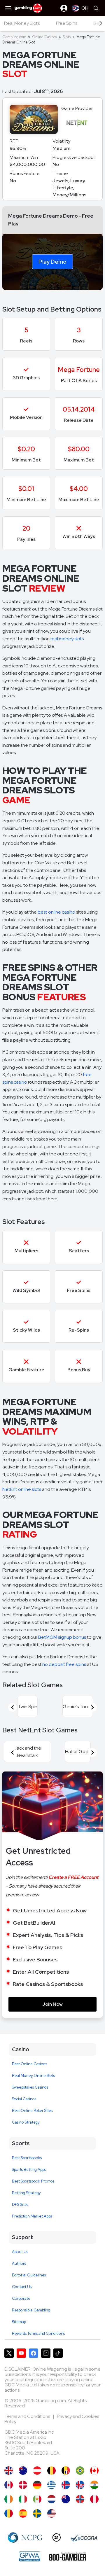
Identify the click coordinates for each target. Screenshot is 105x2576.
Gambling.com (14, 37)
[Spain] (23, 2513)
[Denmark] (23, 2485)
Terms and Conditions (28, 2416)
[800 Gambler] (68, 2556)
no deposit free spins (64, 1664)
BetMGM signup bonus (62, 1637)
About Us (20, 2252)
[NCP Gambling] (25, 2537)
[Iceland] (66, 2485)
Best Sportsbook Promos (33, 2181)
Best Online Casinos (29, 2064)
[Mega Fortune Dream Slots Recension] (37, 2513)
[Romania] (9, 2513)
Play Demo (52, 261)
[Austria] (37, 2471)
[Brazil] (80, 2471)
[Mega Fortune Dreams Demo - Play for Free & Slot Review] (9, 2471)
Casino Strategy (26, 2122)
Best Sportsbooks (27, 2158)
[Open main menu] (8, 8)
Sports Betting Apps (29, 2170)
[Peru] (94, 2499)
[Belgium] (51, 2471)
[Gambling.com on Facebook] (34, 2353)
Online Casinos (44, 37)
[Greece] (51, 2485)
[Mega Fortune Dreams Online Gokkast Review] (51, 2499)
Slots (67, 37)
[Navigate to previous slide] (13, 1707)
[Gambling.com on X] (9, 2353)
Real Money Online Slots (33, 2076)
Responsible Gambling (31, 2310)
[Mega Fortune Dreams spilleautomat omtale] (80, 2499)
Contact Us (22, 2287)
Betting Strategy (26, 2193)
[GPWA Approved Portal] (29, 2556)
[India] (94, 2485)
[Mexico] (37, 2499)
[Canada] (9, 2485)
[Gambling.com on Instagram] (46, 2353)
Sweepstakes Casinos (30, 2087)
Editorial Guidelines (29, 2275)
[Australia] (23, 2471)
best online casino (56, 912)
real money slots (67, 639)
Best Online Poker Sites (32, 2111)
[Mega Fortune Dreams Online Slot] (94, 2471)
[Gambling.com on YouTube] (21, 2353)
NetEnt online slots (22, 1489)
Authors (19, 2263)
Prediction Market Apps (32, 2216)
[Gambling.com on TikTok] (58, 2353)
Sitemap (19, 2322)
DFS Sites (20, 2205)
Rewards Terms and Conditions (38, 2333)
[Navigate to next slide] (92, 1707)
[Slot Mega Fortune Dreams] (23, 2499)
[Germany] (37, 2485)
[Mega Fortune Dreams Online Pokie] (66, 2499)
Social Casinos (24, 2099)
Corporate (21, 2298)
